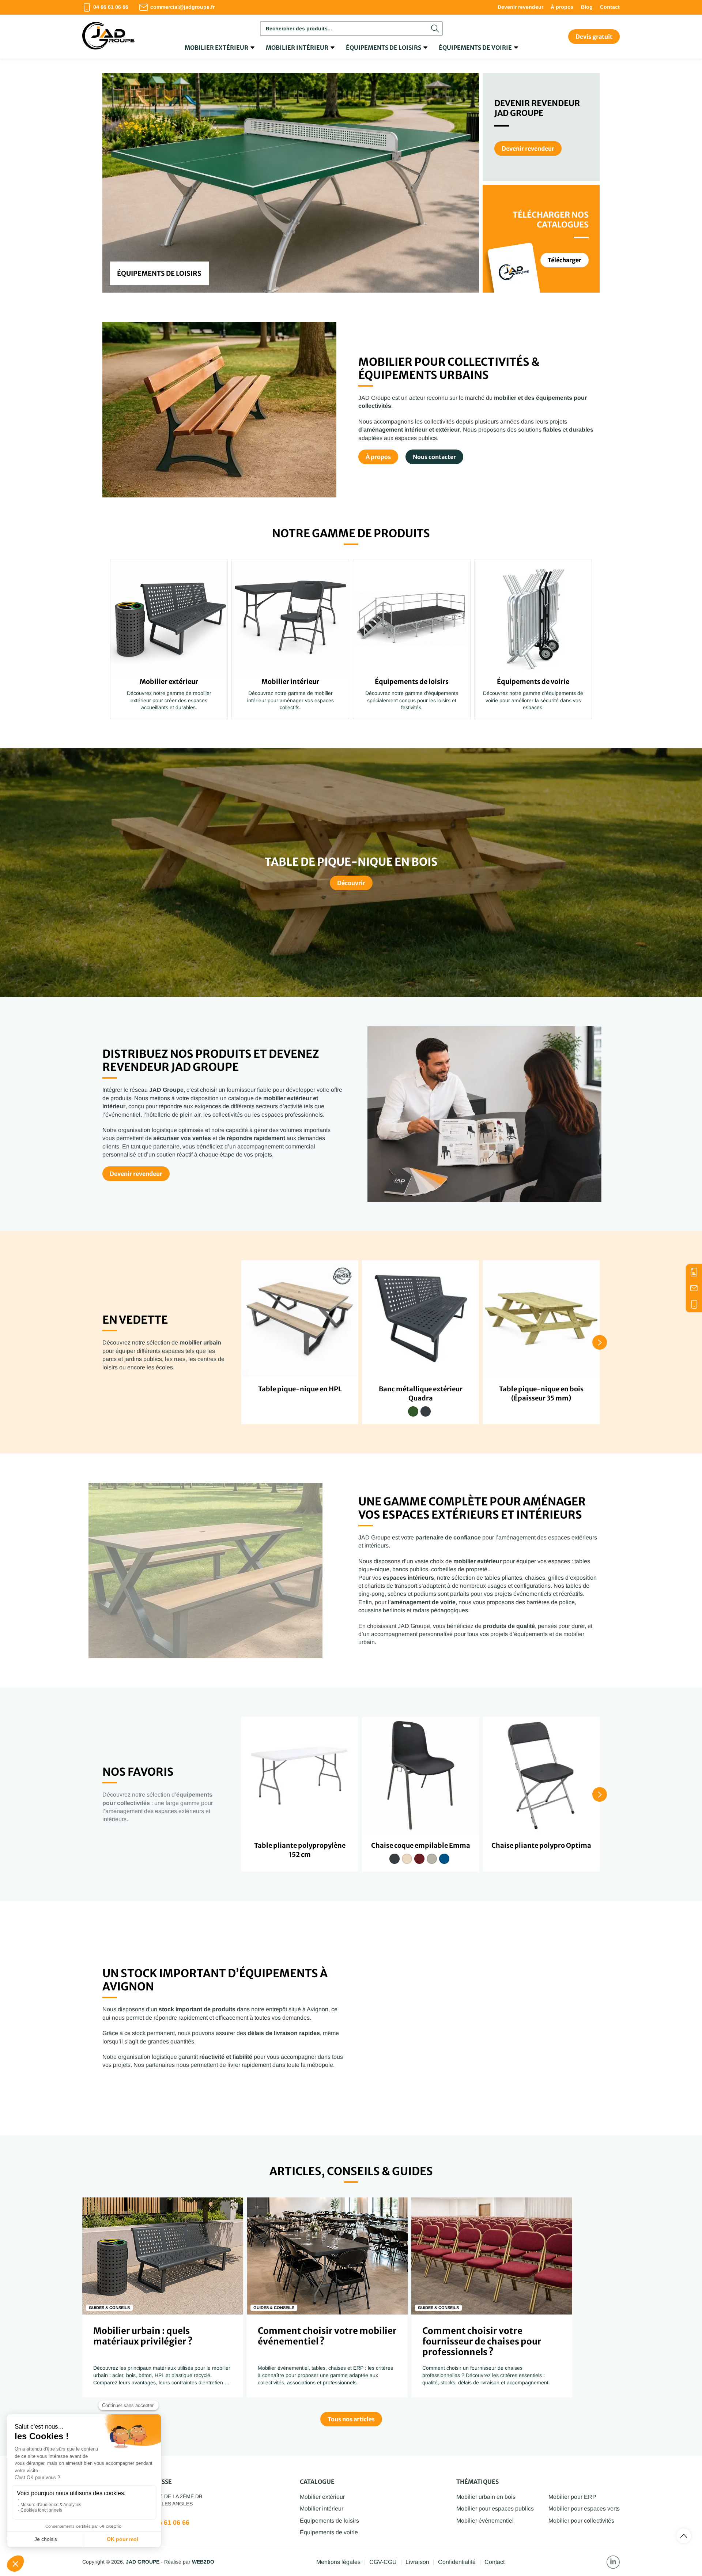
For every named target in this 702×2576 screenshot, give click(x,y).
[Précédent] (117, 183)
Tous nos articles (351, 2419)
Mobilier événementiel (485, 2521)
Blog (587, 7)
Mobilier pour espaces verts (584, 2509)
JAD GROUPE (143, 2562)
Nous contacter (434, 457)
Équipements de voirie (475, 48)
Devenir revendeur (520, 7)
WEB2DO (203, 2562)
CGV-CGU (383, 2562)
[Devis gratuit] (694, 1272)
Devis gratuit (594, 37)
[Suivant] (464, 183)
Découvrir (351, 883)
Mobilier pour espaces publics (495, 2509)
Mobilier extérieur (216, 48)
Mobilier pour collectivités (581, 2521)
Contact (610, 7)
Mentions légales (338, 2562)
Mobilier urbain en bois (486, 2497)
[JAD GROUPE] (108, 37)
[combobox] (351, 29)
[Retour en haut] (684, 2536)
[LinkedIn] (613, 2562)
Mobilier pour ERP (572, 2497)
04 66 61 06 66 (167, 2523)
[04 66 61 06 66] (694, 1304)
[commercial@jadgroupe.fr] (694, 1288)
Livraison (417, 2562)
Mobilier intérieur (297, 48)
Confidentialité (457, 2562)
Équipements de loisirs (384, 48)
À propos (562, 7)
